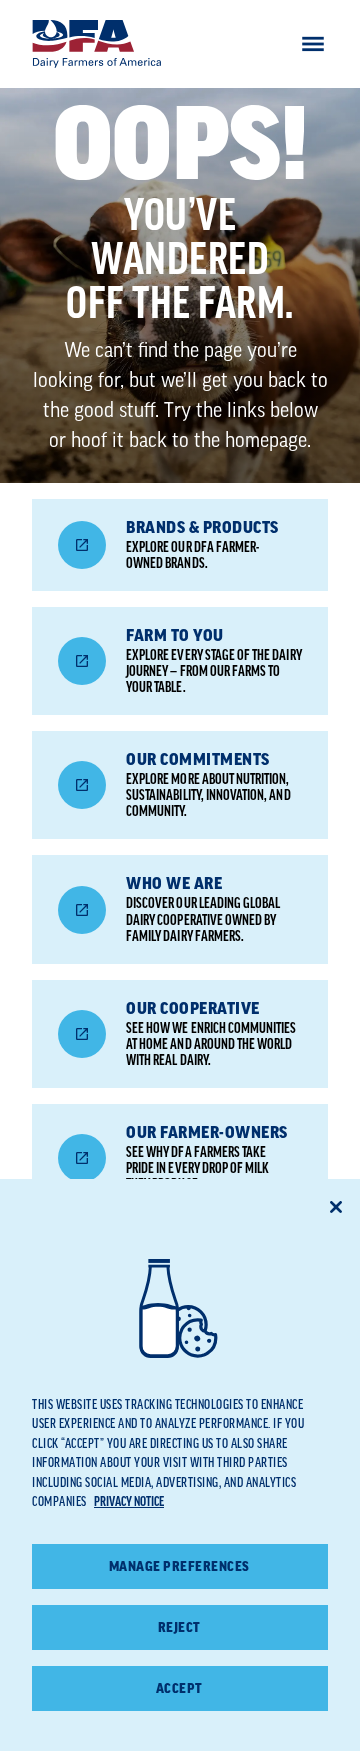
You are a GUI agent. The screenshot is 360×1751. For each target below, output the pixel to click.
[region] (180, 1465)
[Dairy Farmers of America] (97, 44)
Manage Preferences (179, 1566)
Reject (179, 1627)
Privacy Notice (129, 1501)
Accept (179, 1688)
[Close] (336, 1207)
